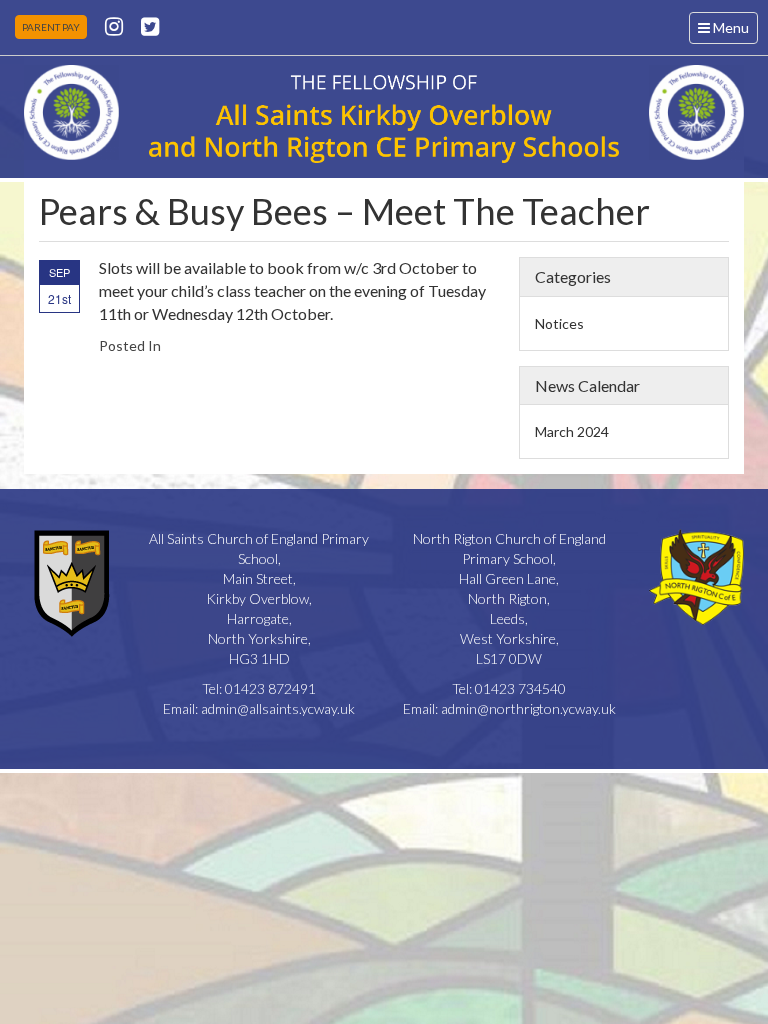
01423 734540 (520, 688)
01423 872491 (270, 688)
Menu (727, 31)
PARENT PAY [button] (51, 27)
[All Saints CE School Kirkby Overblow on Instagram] (114, 25)
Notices (559, 323)
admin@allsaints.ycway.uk (278, 708)
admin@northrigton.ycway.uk (528, 708)
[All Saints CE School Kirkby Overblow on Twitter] (150, 25)
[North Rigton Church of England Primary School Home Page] (71, 112)
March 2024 (572, 431)
